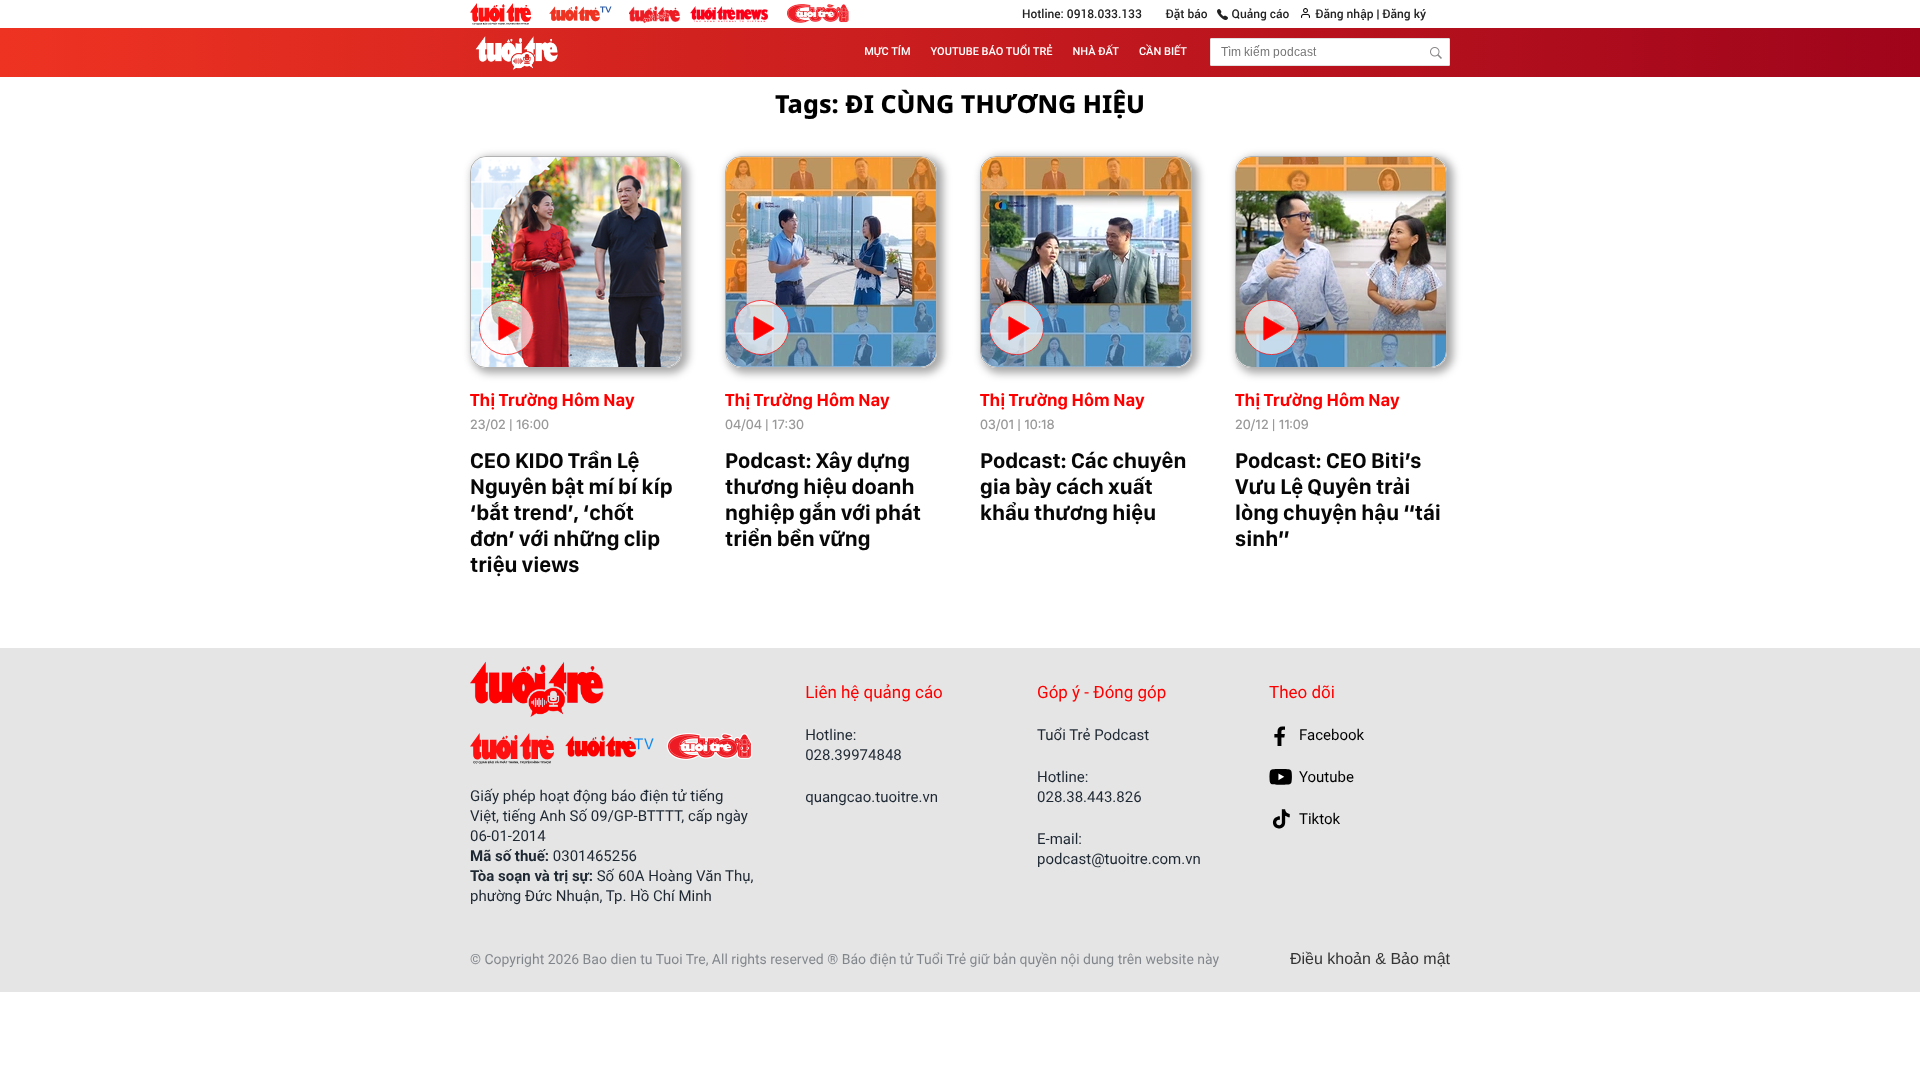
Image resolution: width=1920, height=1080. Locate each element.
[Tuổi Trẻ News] (730, 13)
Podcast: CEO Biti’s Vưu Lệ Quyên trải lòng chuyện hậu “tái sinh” (1338, 500)
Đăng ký (1404, 14)
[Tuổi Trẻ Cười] (817, 13)
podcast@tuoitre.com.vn (1119, 859)
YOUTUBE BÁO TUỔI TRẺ (992, 51)
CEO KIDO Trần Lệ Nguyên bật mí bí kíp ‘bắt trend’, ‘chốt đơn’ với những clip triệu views (571, 513)
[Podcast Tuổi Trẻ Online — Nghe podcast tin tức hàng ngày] (520, 52)
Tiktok (1319, 819)
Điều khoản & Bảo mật (1370, 960)
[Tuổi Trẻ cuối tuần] (659, 9)
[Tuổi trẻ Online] (509, 14)
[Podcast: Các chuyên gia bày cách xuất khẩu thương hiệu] (1086, 262)
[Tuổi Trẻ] (512, 748)
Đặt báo (1187, 14)
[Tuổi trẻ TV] (589, 13)
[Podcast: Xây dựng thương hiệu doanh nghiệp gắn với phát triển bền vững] (831, 262)
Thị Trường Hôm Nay (552, 400)
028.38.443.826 (1089, 797)
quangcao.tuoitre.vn (871, 797)
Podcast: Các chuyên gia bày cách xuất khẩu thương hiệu (1083, 487)
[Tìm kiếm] (1436, 53)
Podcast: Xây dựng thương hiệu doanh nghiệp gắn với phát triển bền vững (823, 500)
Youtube (1326, 777)
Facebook (1331, 735)
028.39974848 (853, 755)
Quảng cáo (1261, 14)
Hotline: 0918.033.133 (1082, 14)
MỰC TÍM (887, 51)
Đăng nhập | (1347, 14)
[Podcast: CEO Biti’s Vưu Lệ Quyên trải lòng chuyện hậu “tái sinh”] (1341, 262)
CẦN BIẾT (1163, 51)
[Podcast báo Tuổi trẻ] (602, 689)
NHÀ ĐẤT (1096, 51)
